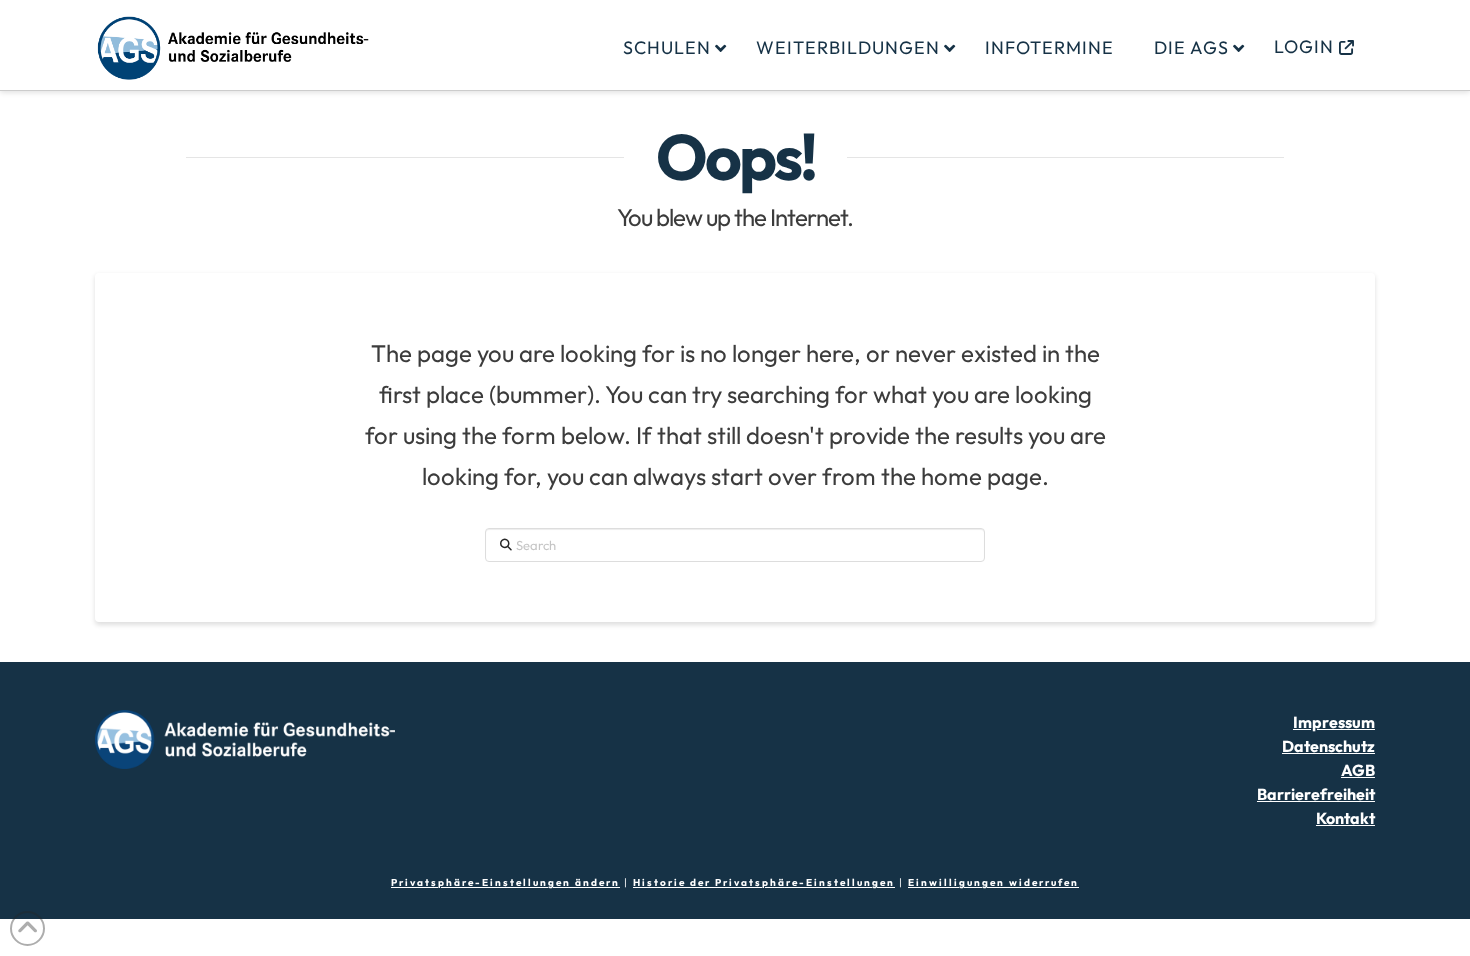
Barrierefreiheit (1316, 794)
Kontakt (1345, 818)
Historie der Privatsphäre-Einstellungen (764, 882)
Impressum (1334, 722)
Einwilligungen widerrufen (993, 882)
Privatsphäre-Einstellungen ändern (505, 882)
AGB (1358, 770)
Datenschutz (1328, 746)
